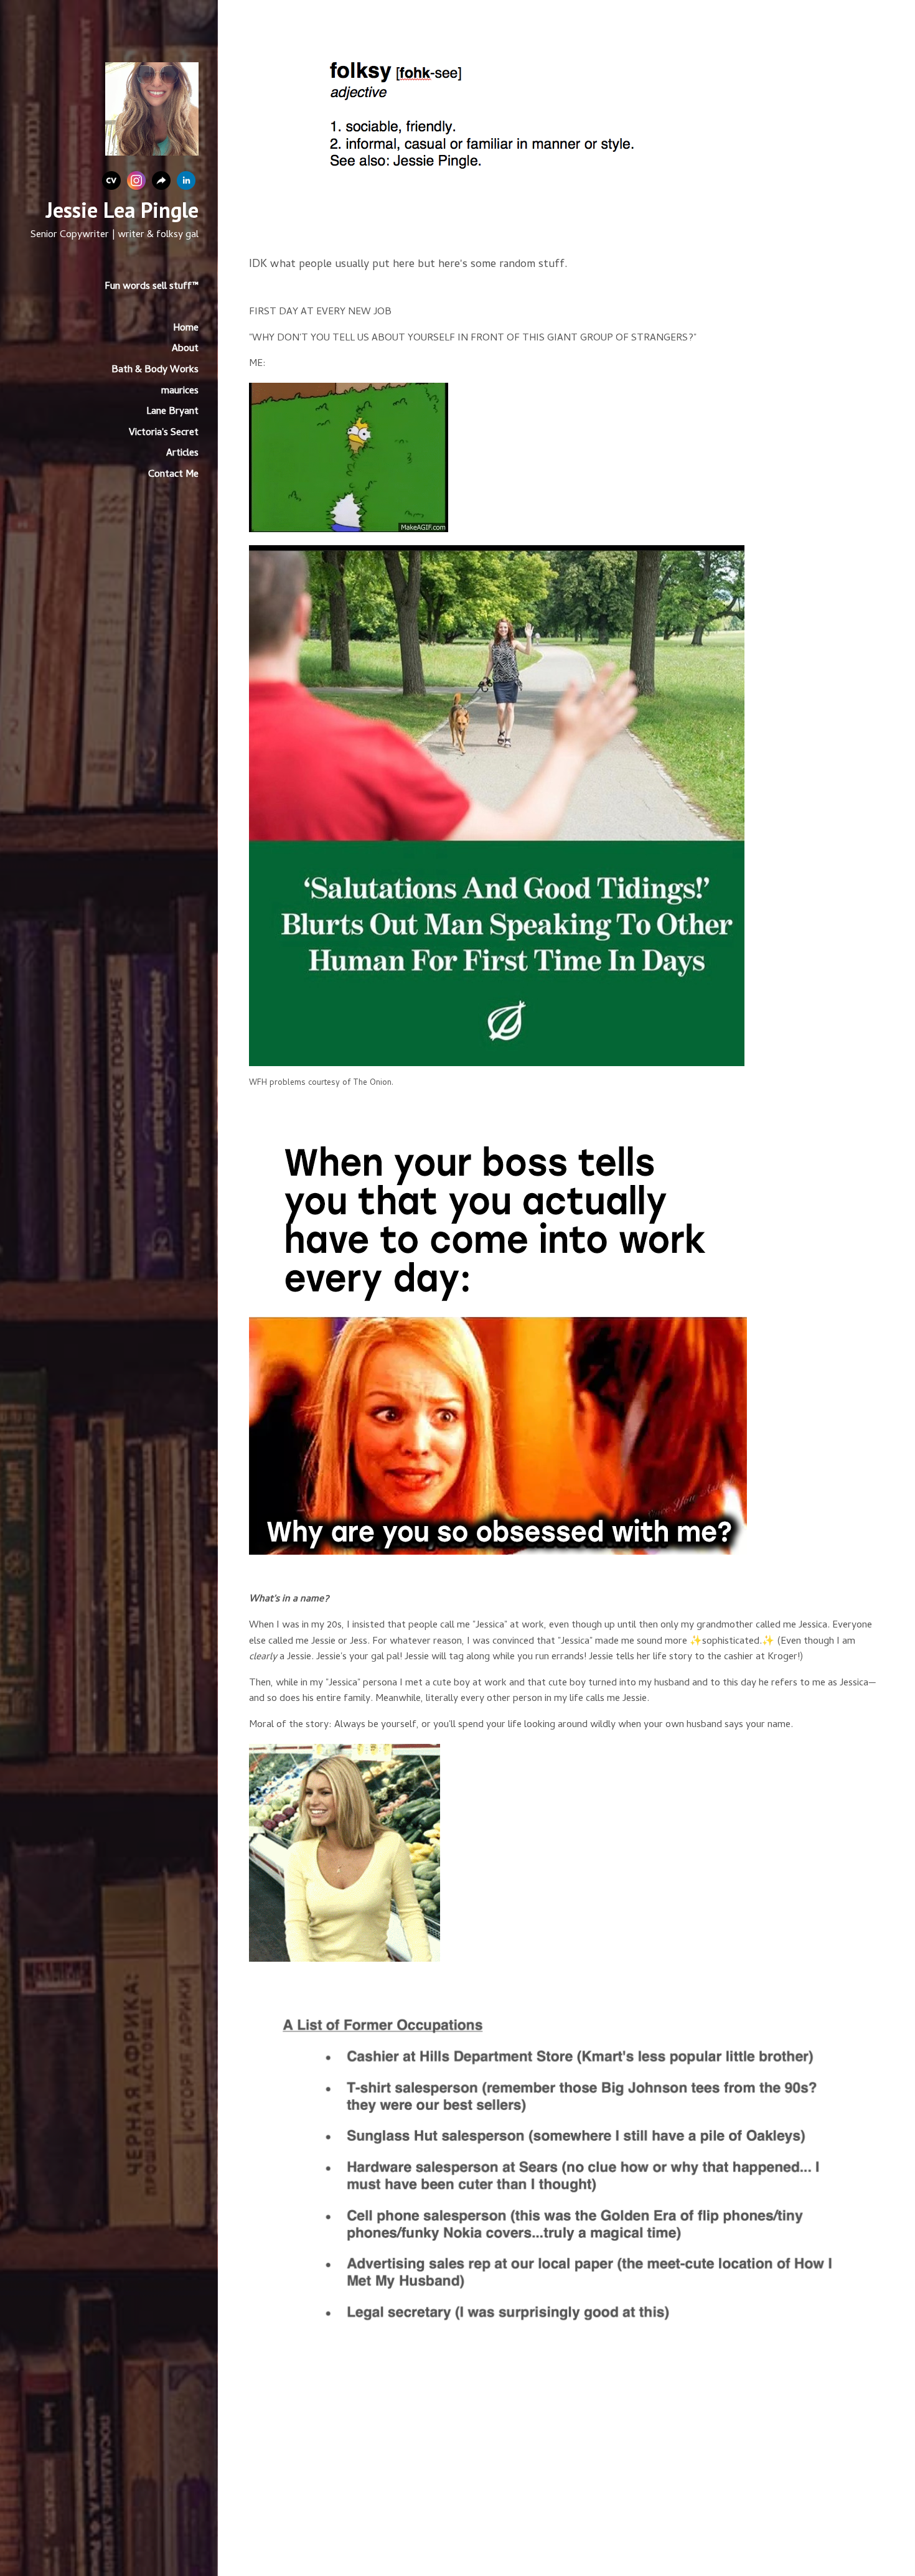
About (185, 349)
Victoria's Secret (164, 433)
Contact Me (173, 475)
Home (186, 329)
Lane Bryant (172, 412)
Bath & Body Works (155, 370)
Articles (182, 454)
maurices (180, 391)
